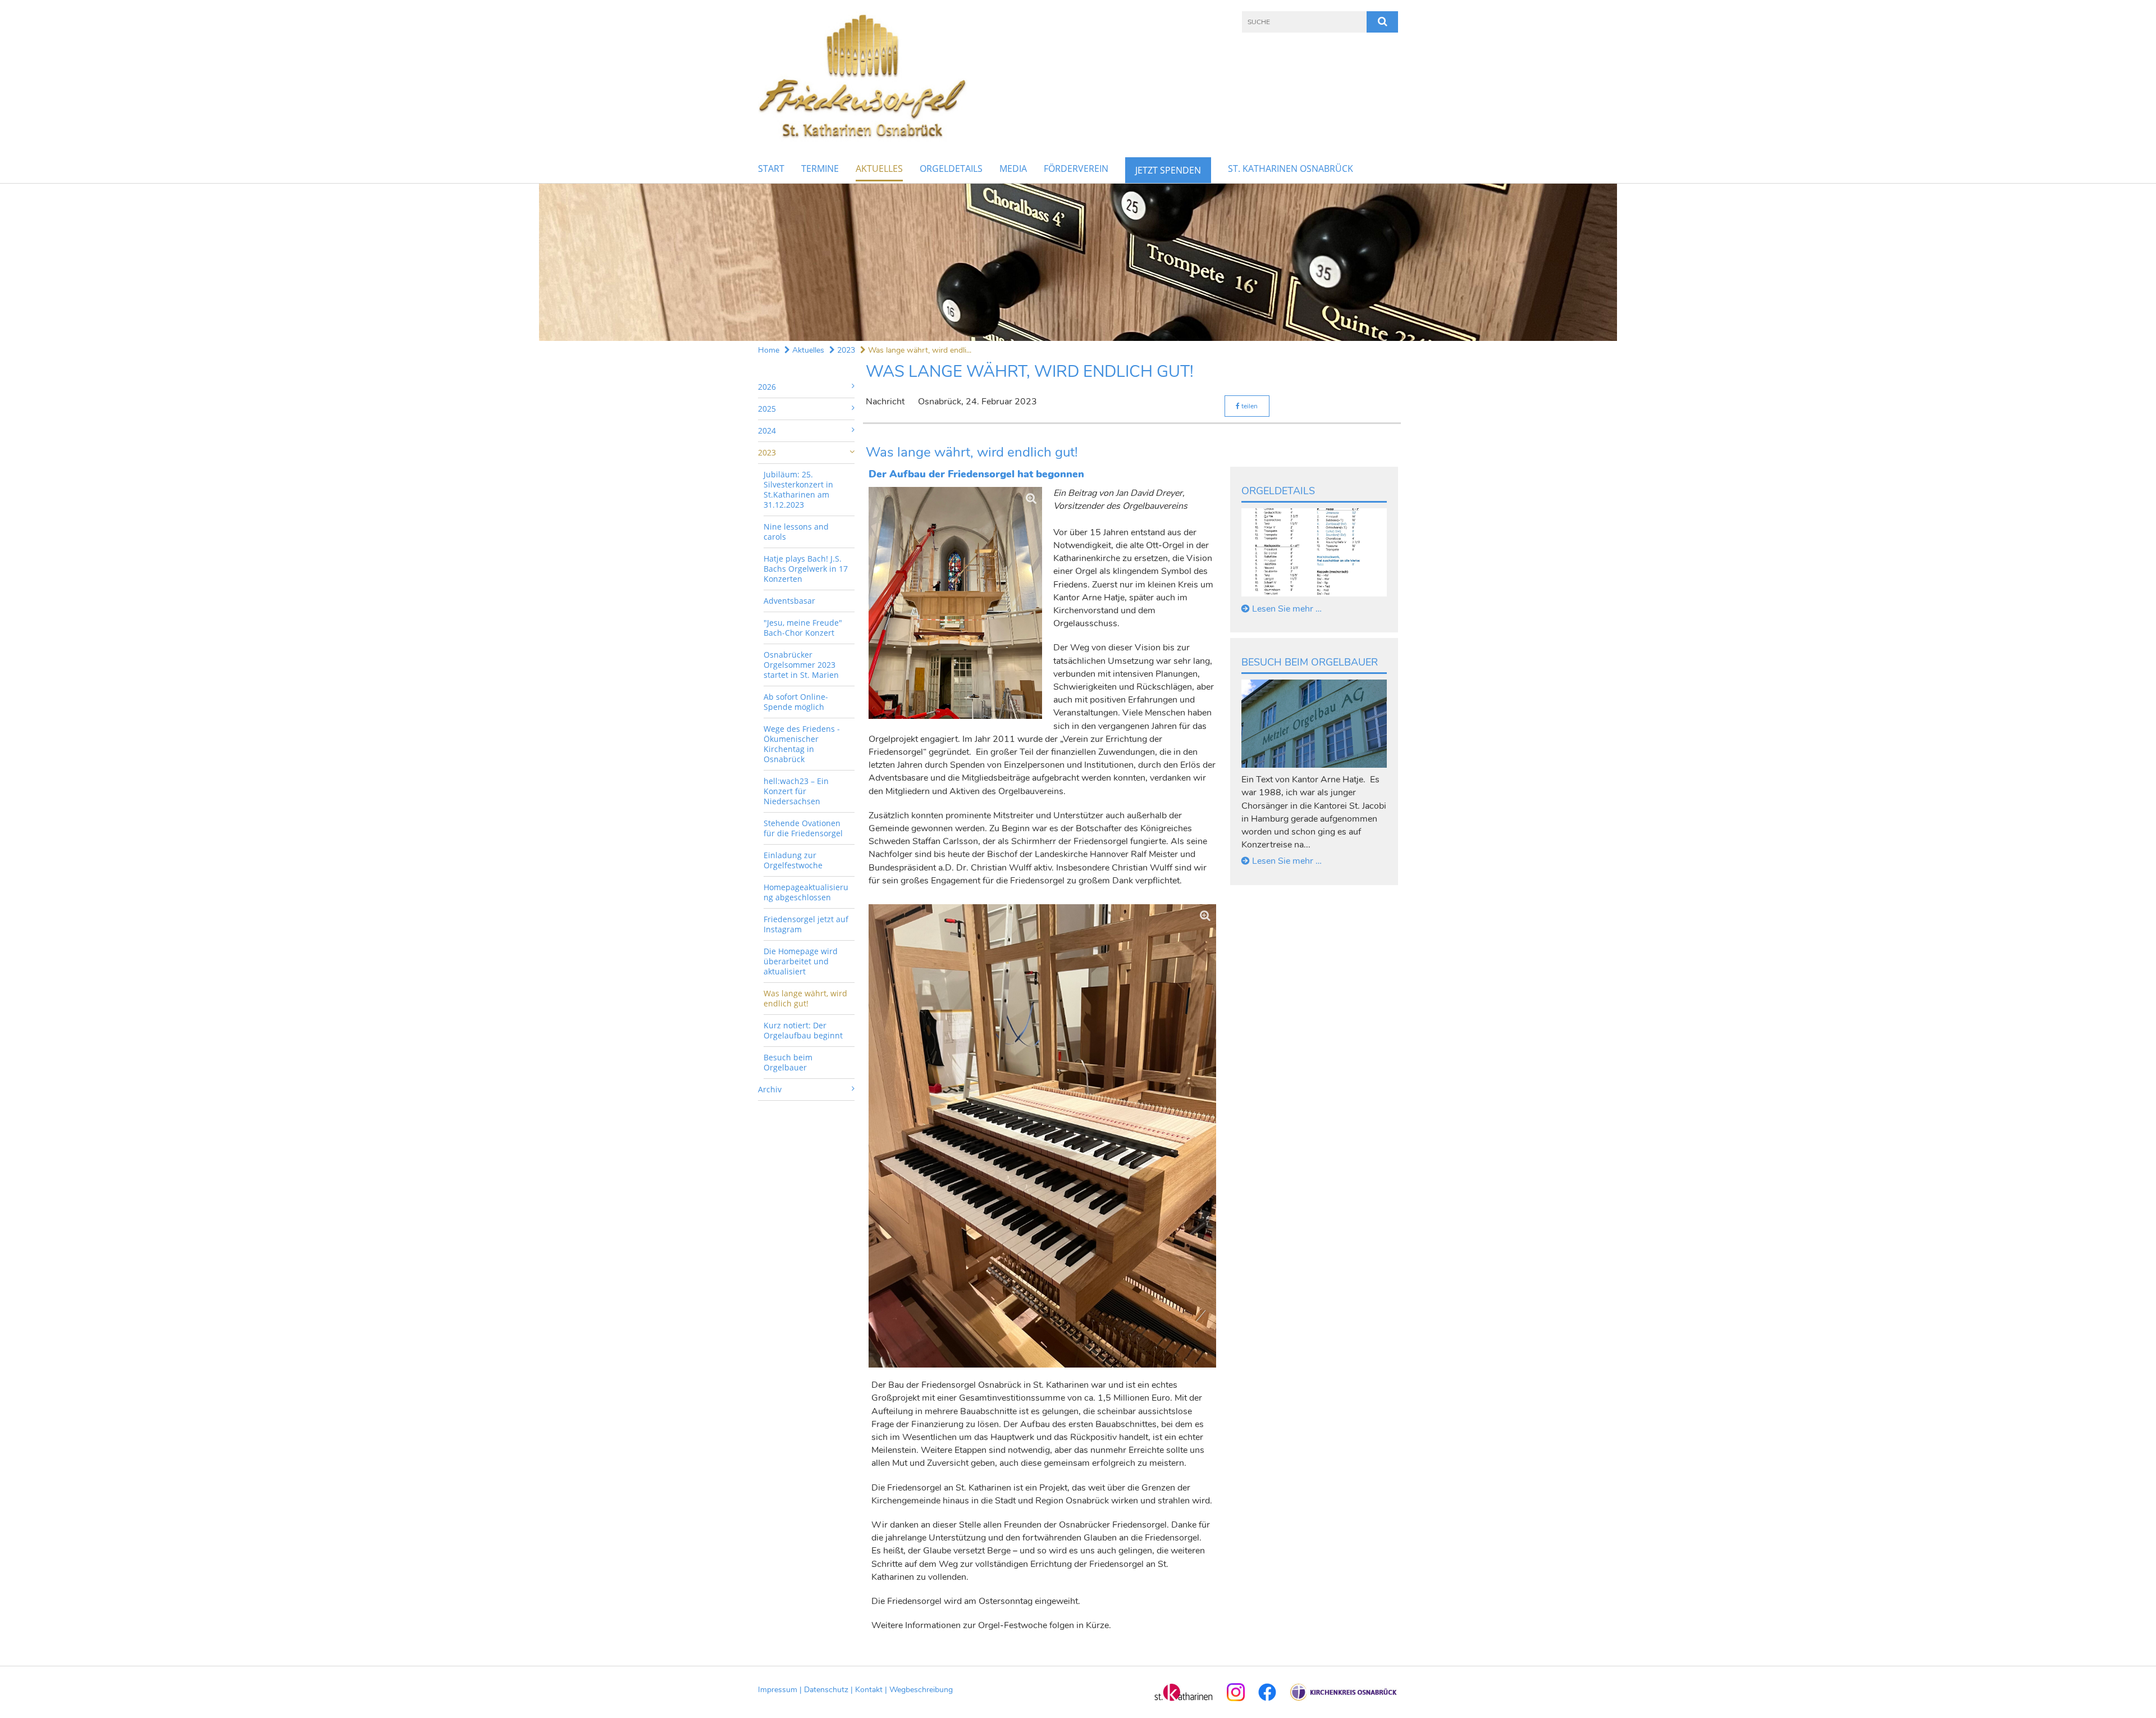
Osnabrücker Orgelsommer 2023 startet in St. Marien (801, 665)
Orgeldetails (951, 168)
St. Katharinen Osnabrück (1291, 168)
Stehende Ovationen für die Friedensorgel (803, 828)
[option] (1078, 262)
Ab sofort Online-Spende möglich (796, 702)
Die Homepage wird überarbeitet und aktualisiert (801, 961)
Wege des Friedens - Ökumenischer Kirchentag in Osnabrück (802, 744)
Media (1013, 168)
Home (769, 350)
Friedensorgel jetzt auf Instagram (806, 924)
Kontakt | (872, 1690)
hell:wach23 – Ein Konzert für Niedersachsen (796, 791)
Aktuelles (879, 168)
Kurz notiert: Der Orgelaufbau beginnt (803, 1030)
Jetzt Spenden (1168, 170)
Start (771, 168)
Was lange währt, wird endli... (919, 350)
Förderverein (1076, 168)
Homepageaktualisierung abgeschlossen (806, 892)
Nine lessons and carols (796, 532)
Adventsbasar (789, 601)
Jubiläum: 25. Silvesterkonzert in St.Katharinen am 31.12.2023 (798, 489)
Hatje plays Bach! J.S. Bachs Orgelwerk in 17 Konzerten (806, 569)
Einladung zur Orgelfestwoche (793, 860)
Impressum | (781, 1690)
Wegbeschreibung (921, 1690)
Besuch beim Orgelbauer (788, 1062)
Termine (820, 168)
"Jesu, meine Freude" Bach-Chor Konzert (803, 628)
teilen (1249, 406)
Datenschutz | (830, 1690)
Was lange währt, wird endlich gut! (805, 998)
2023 (845, 350)
